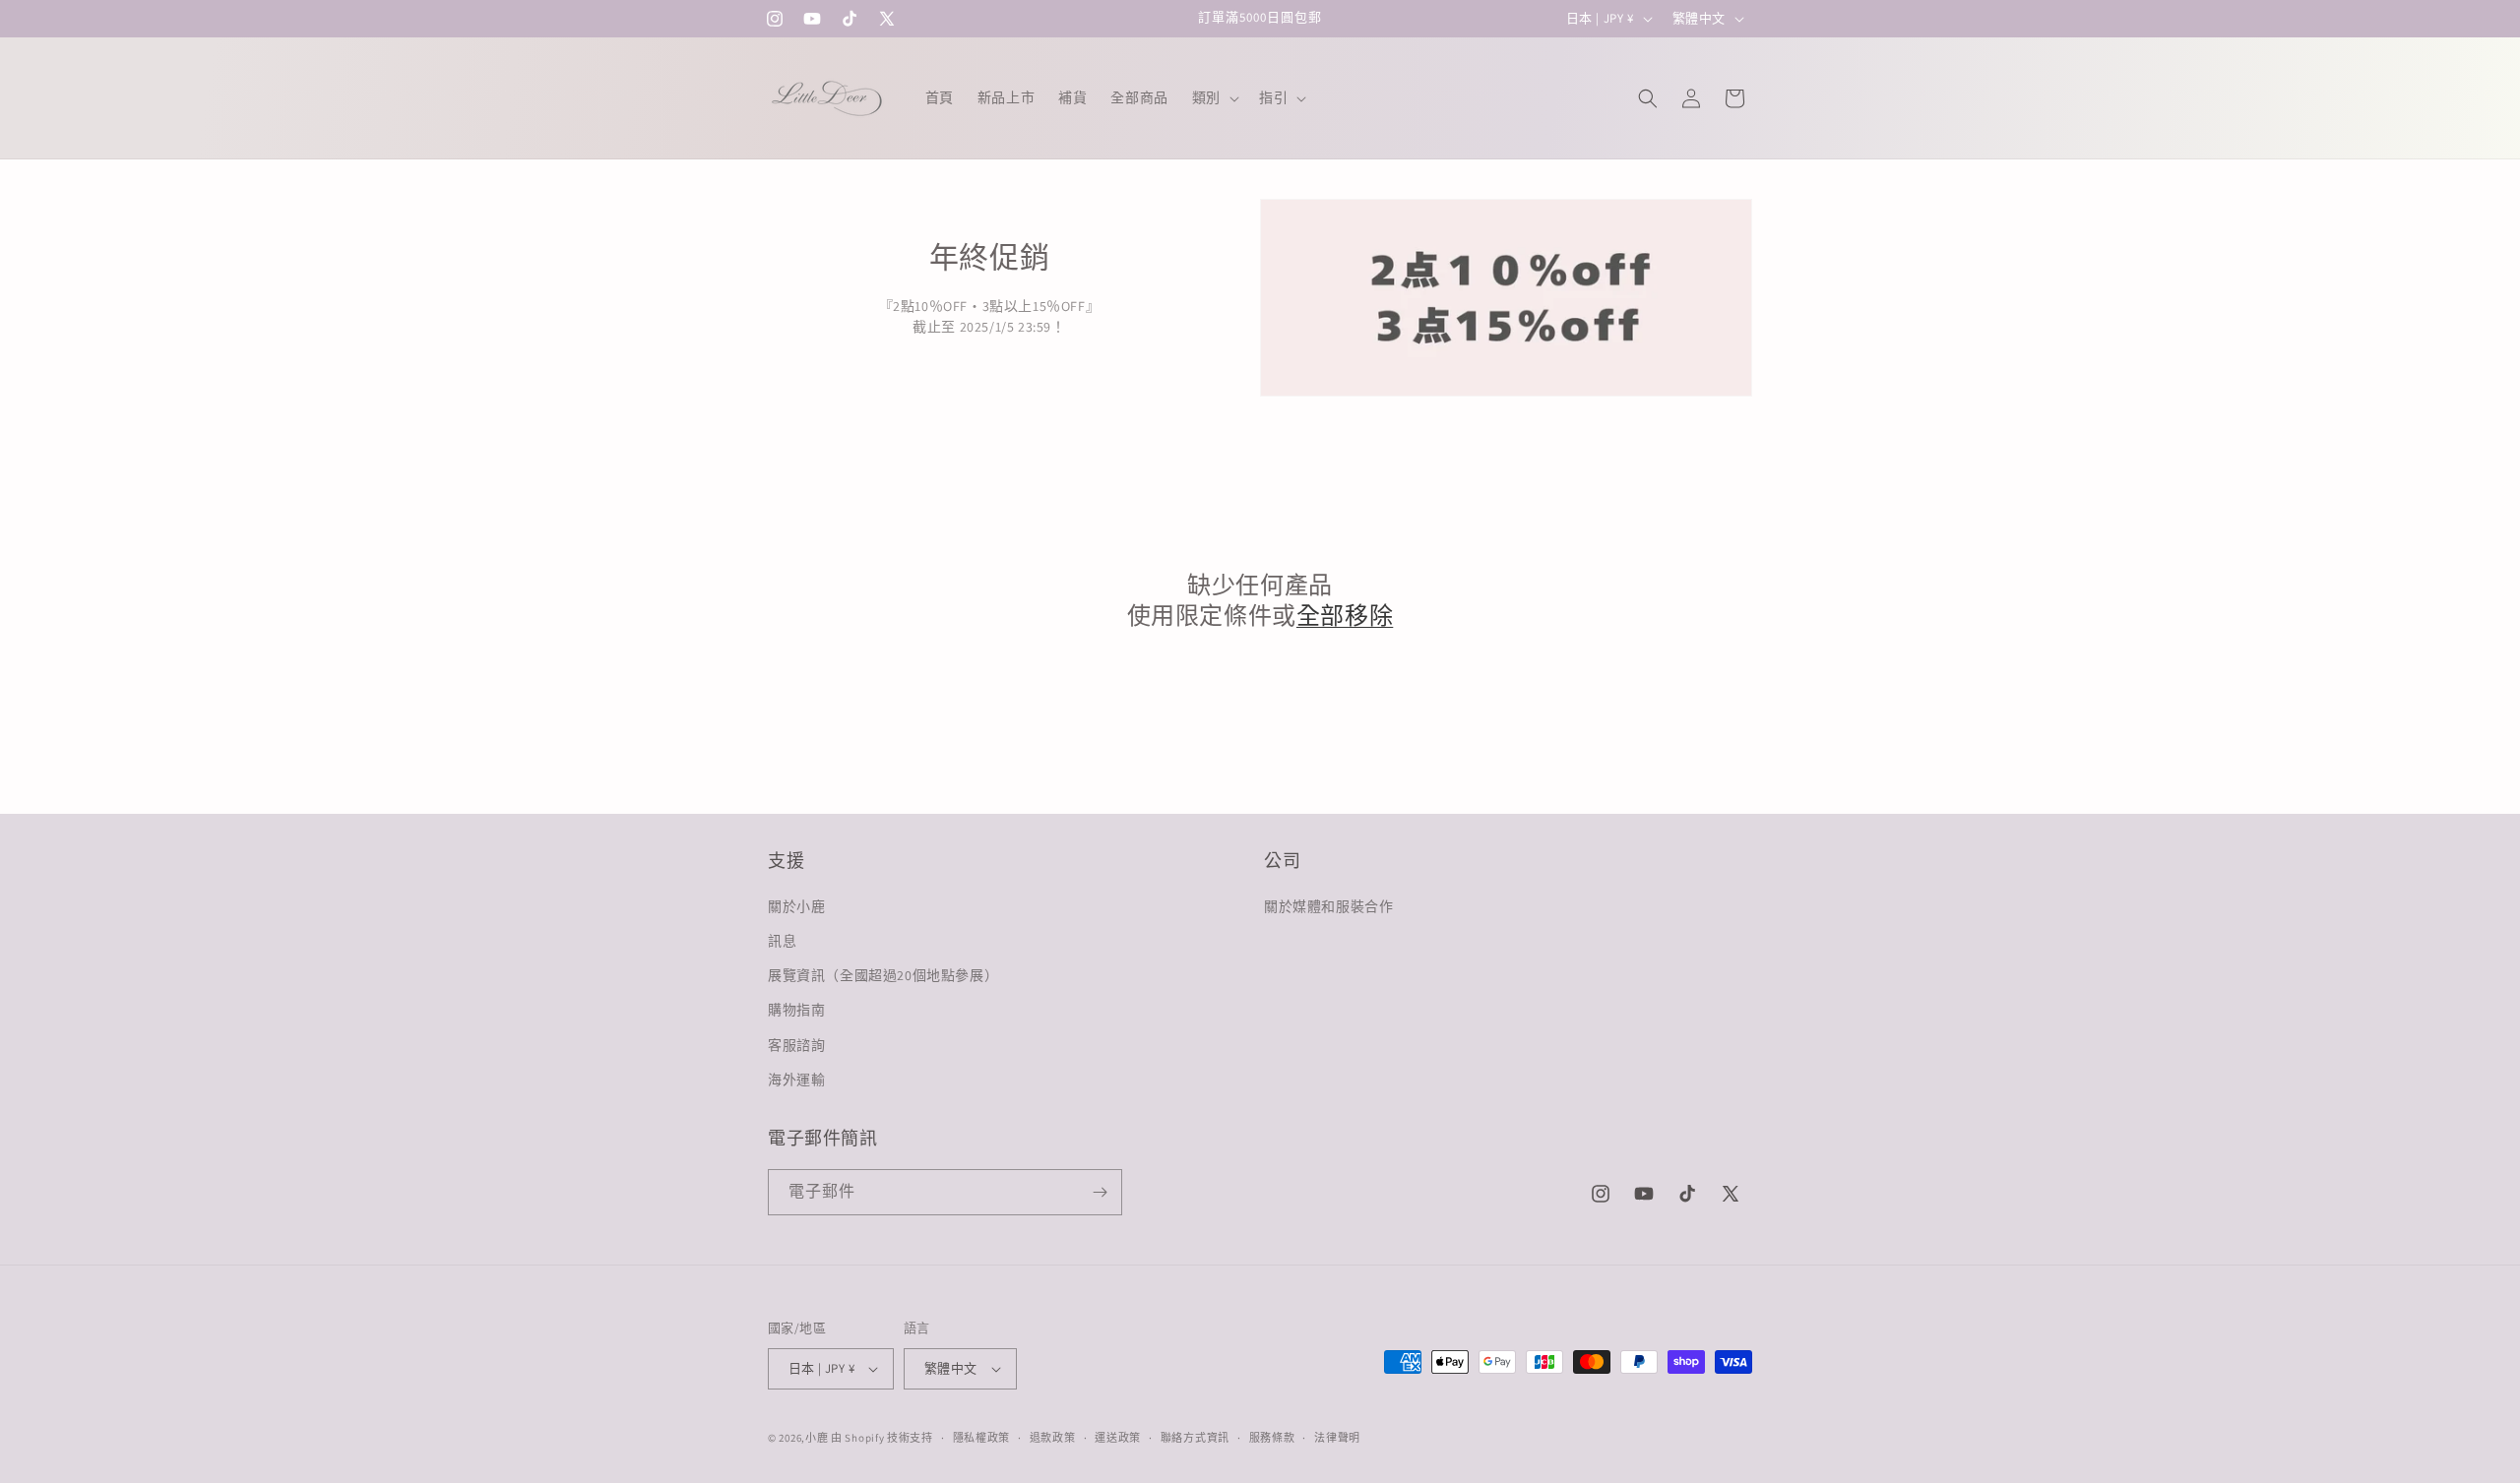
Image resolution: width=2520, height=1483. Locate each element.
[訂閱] (1100, 1192)
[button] (1214, 97)
